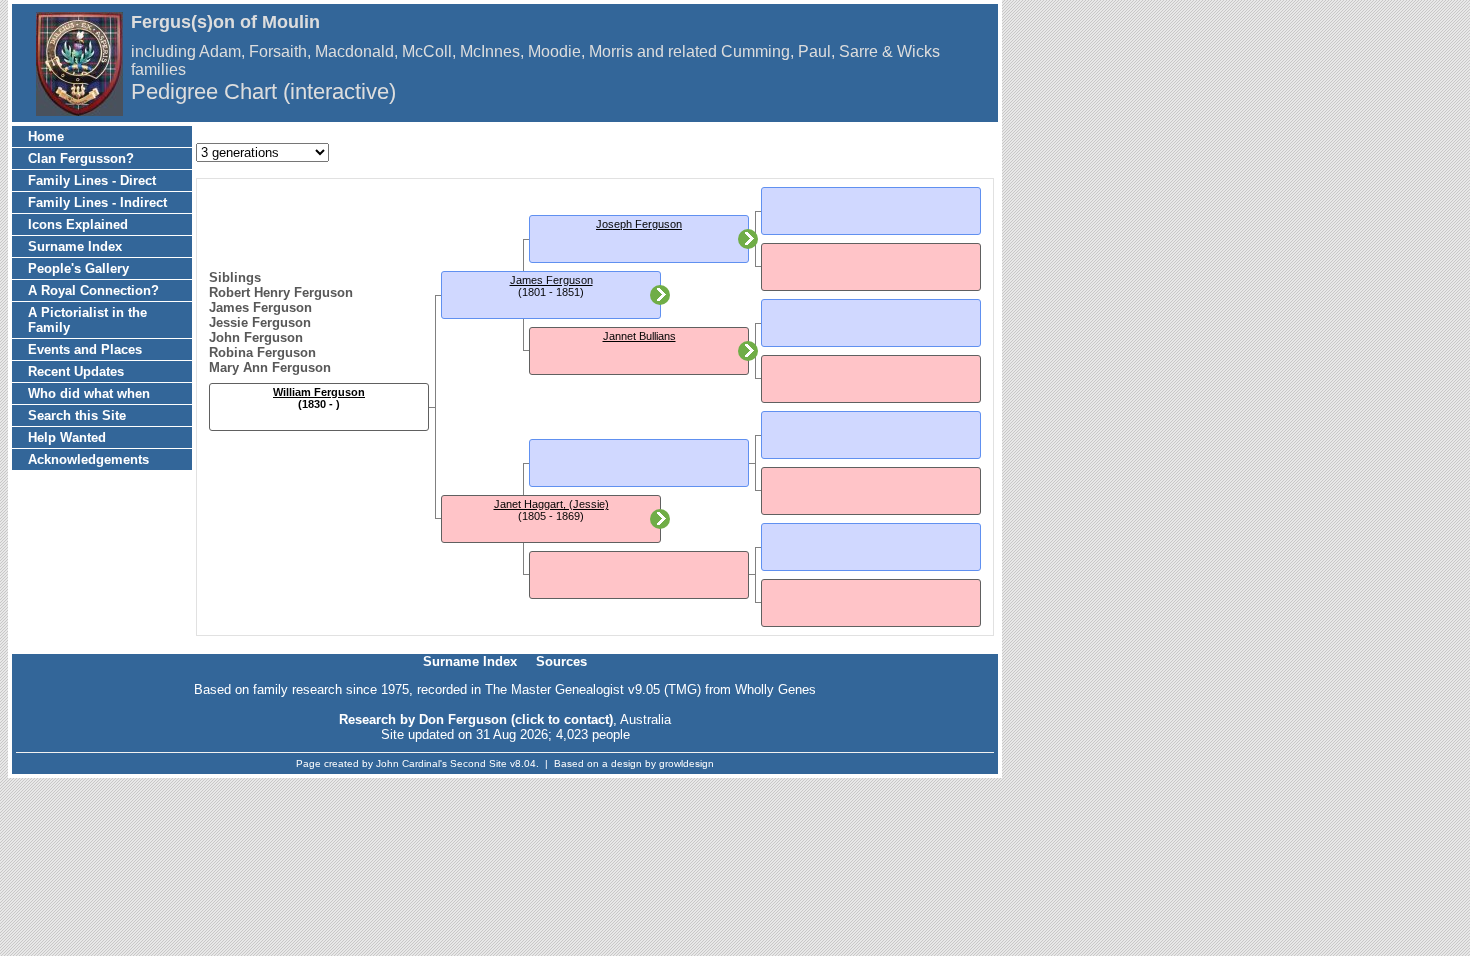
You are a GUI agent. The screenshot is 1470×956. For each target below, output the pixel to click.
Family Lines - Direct (92, 180)
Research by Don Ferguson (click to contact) (476, 719)
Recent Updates (76, 371)
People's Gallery (78, 268)
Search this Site (77, 415)
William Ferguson (319, 392)
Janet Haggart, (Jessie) (551, 504)
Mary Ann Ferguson (270, 367)
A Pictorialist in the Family (87, 320)
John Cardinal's (411, 763)
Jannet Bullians (639, 336)
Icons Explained (78, 224)
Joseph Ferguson (639, 224)
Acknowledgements (88, 459)
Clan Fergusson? (81, 158)
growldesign (686, 763)
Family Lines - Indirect (97, 202)
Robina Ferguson (262, 352)
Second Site (478, 763)
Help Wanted (67, 437)
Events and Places (85, 349)
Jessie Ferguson (260, 322)
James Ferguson (260, 307)
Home (46, 136)
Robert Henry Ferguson (281, 292)
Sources (561, 661)
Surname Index (75, 246)
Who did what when (89, 393)
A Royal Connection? (93, 290)
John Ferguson (256, 337)
